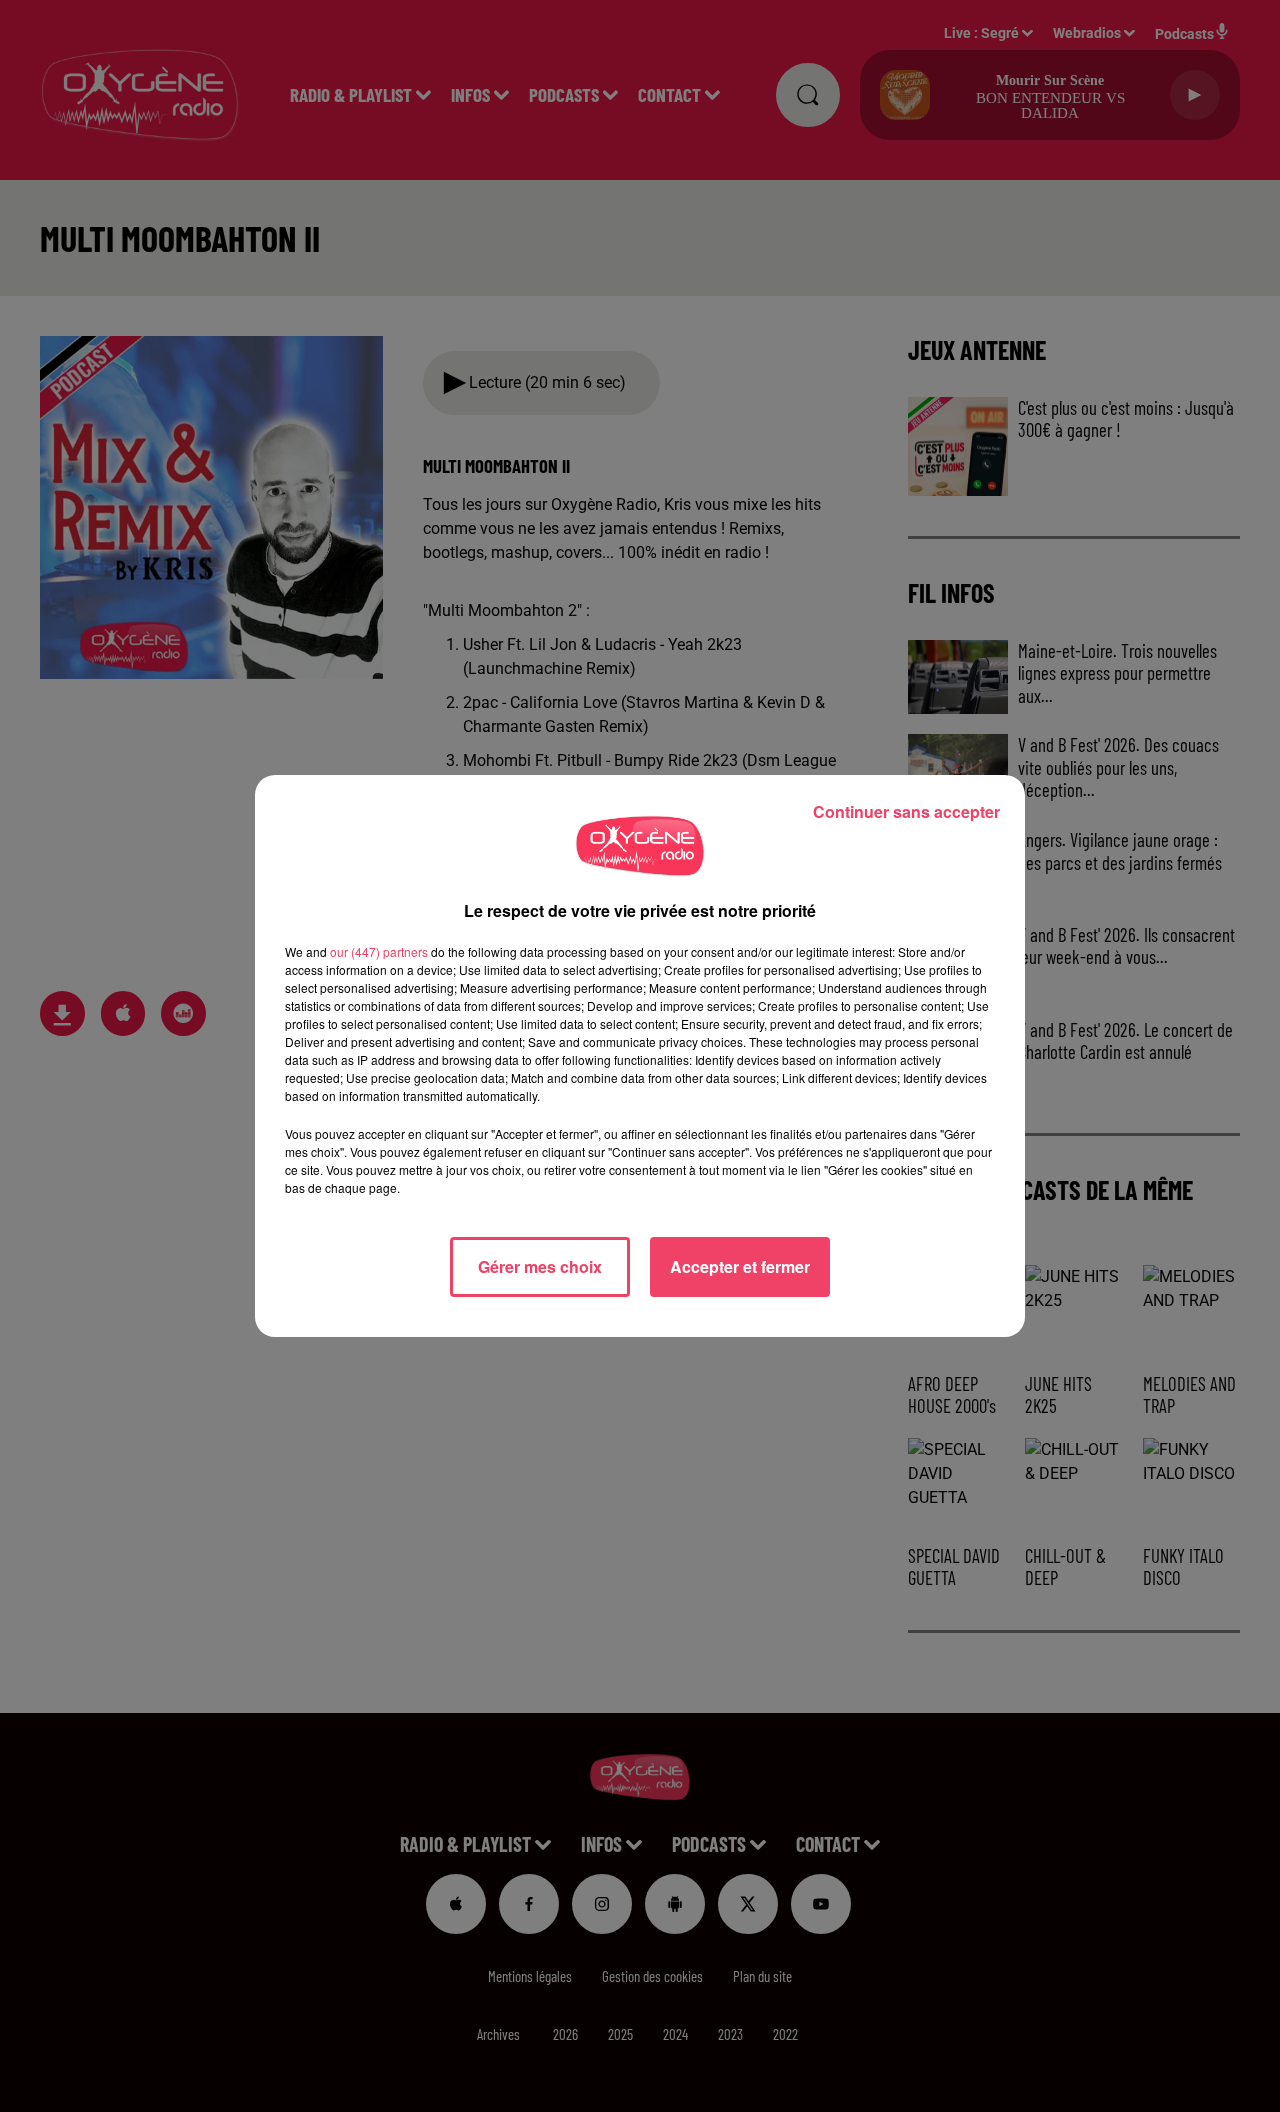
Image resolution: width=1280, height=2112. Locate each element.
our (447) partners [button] (379, 951)
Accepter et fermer (740, 1266)
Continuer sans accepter (906, 811)
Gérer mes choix (540, 1266)
